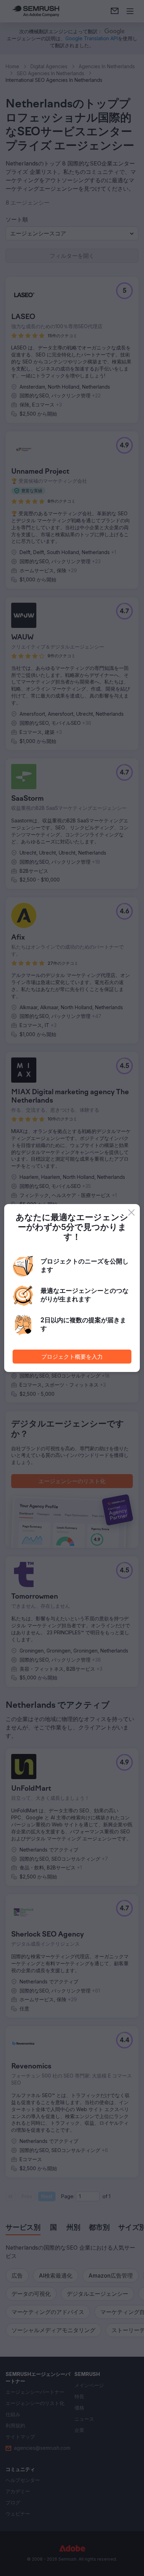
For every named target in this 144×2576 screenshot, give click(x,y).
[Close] (131, 1212)
